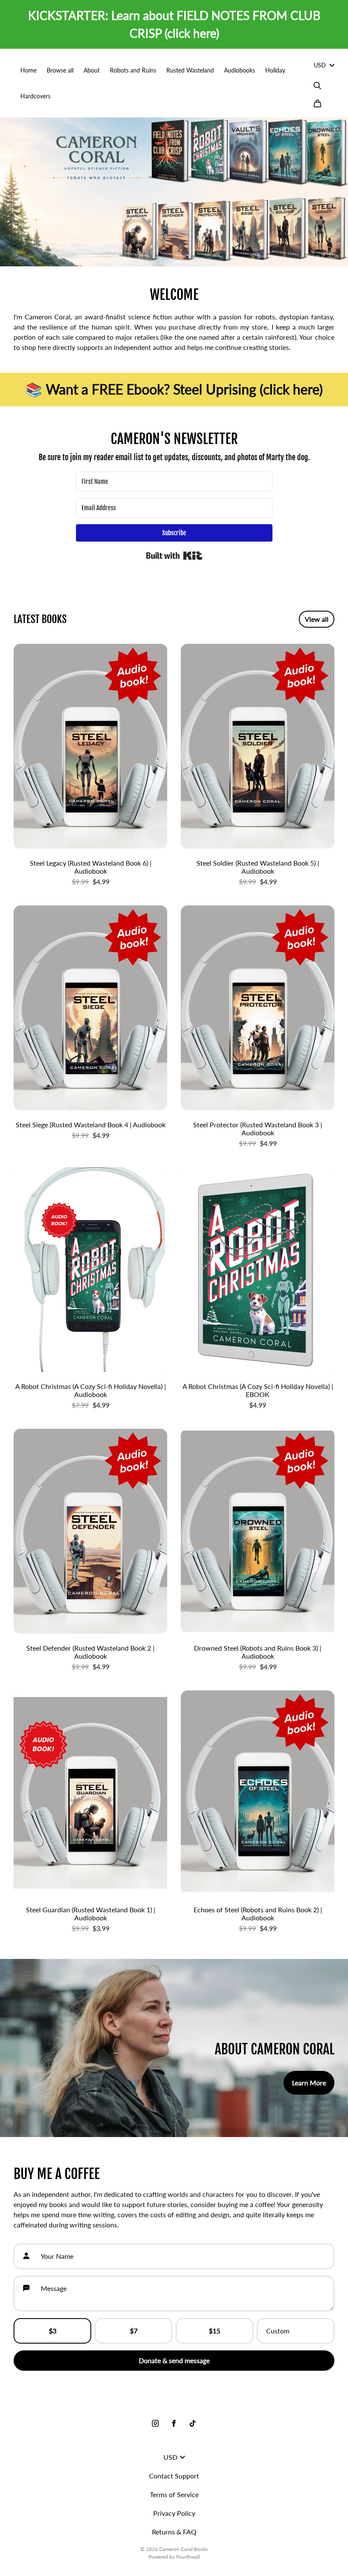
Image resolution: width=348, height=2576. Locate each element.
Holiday (275, 70)
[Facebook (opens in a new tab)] (174, 2423)
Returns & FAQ (174, 2532)
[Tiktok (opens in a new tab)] (193, 2423)
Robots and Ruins (133, 70)
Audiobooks (240, 70)
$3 (53, 2331)
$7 (134, 2331)
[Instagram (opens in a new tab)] (155, 2423)
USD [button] (320, 65)
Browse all (60, 70)
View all (317, 619)
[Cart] (317, 103)
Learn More (309, 2083)
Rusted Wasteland (190, 70)
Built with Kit (174, 556)
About (92, 70)
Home (28, 70)
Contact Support (174, 2476)
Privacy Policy (174, 2513)
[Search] (317, 86)
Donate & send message (174, 2360)
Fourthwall (188, 2557)
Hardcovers (35, 96)
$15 (215, 2331)
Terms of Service (174, 2494)
